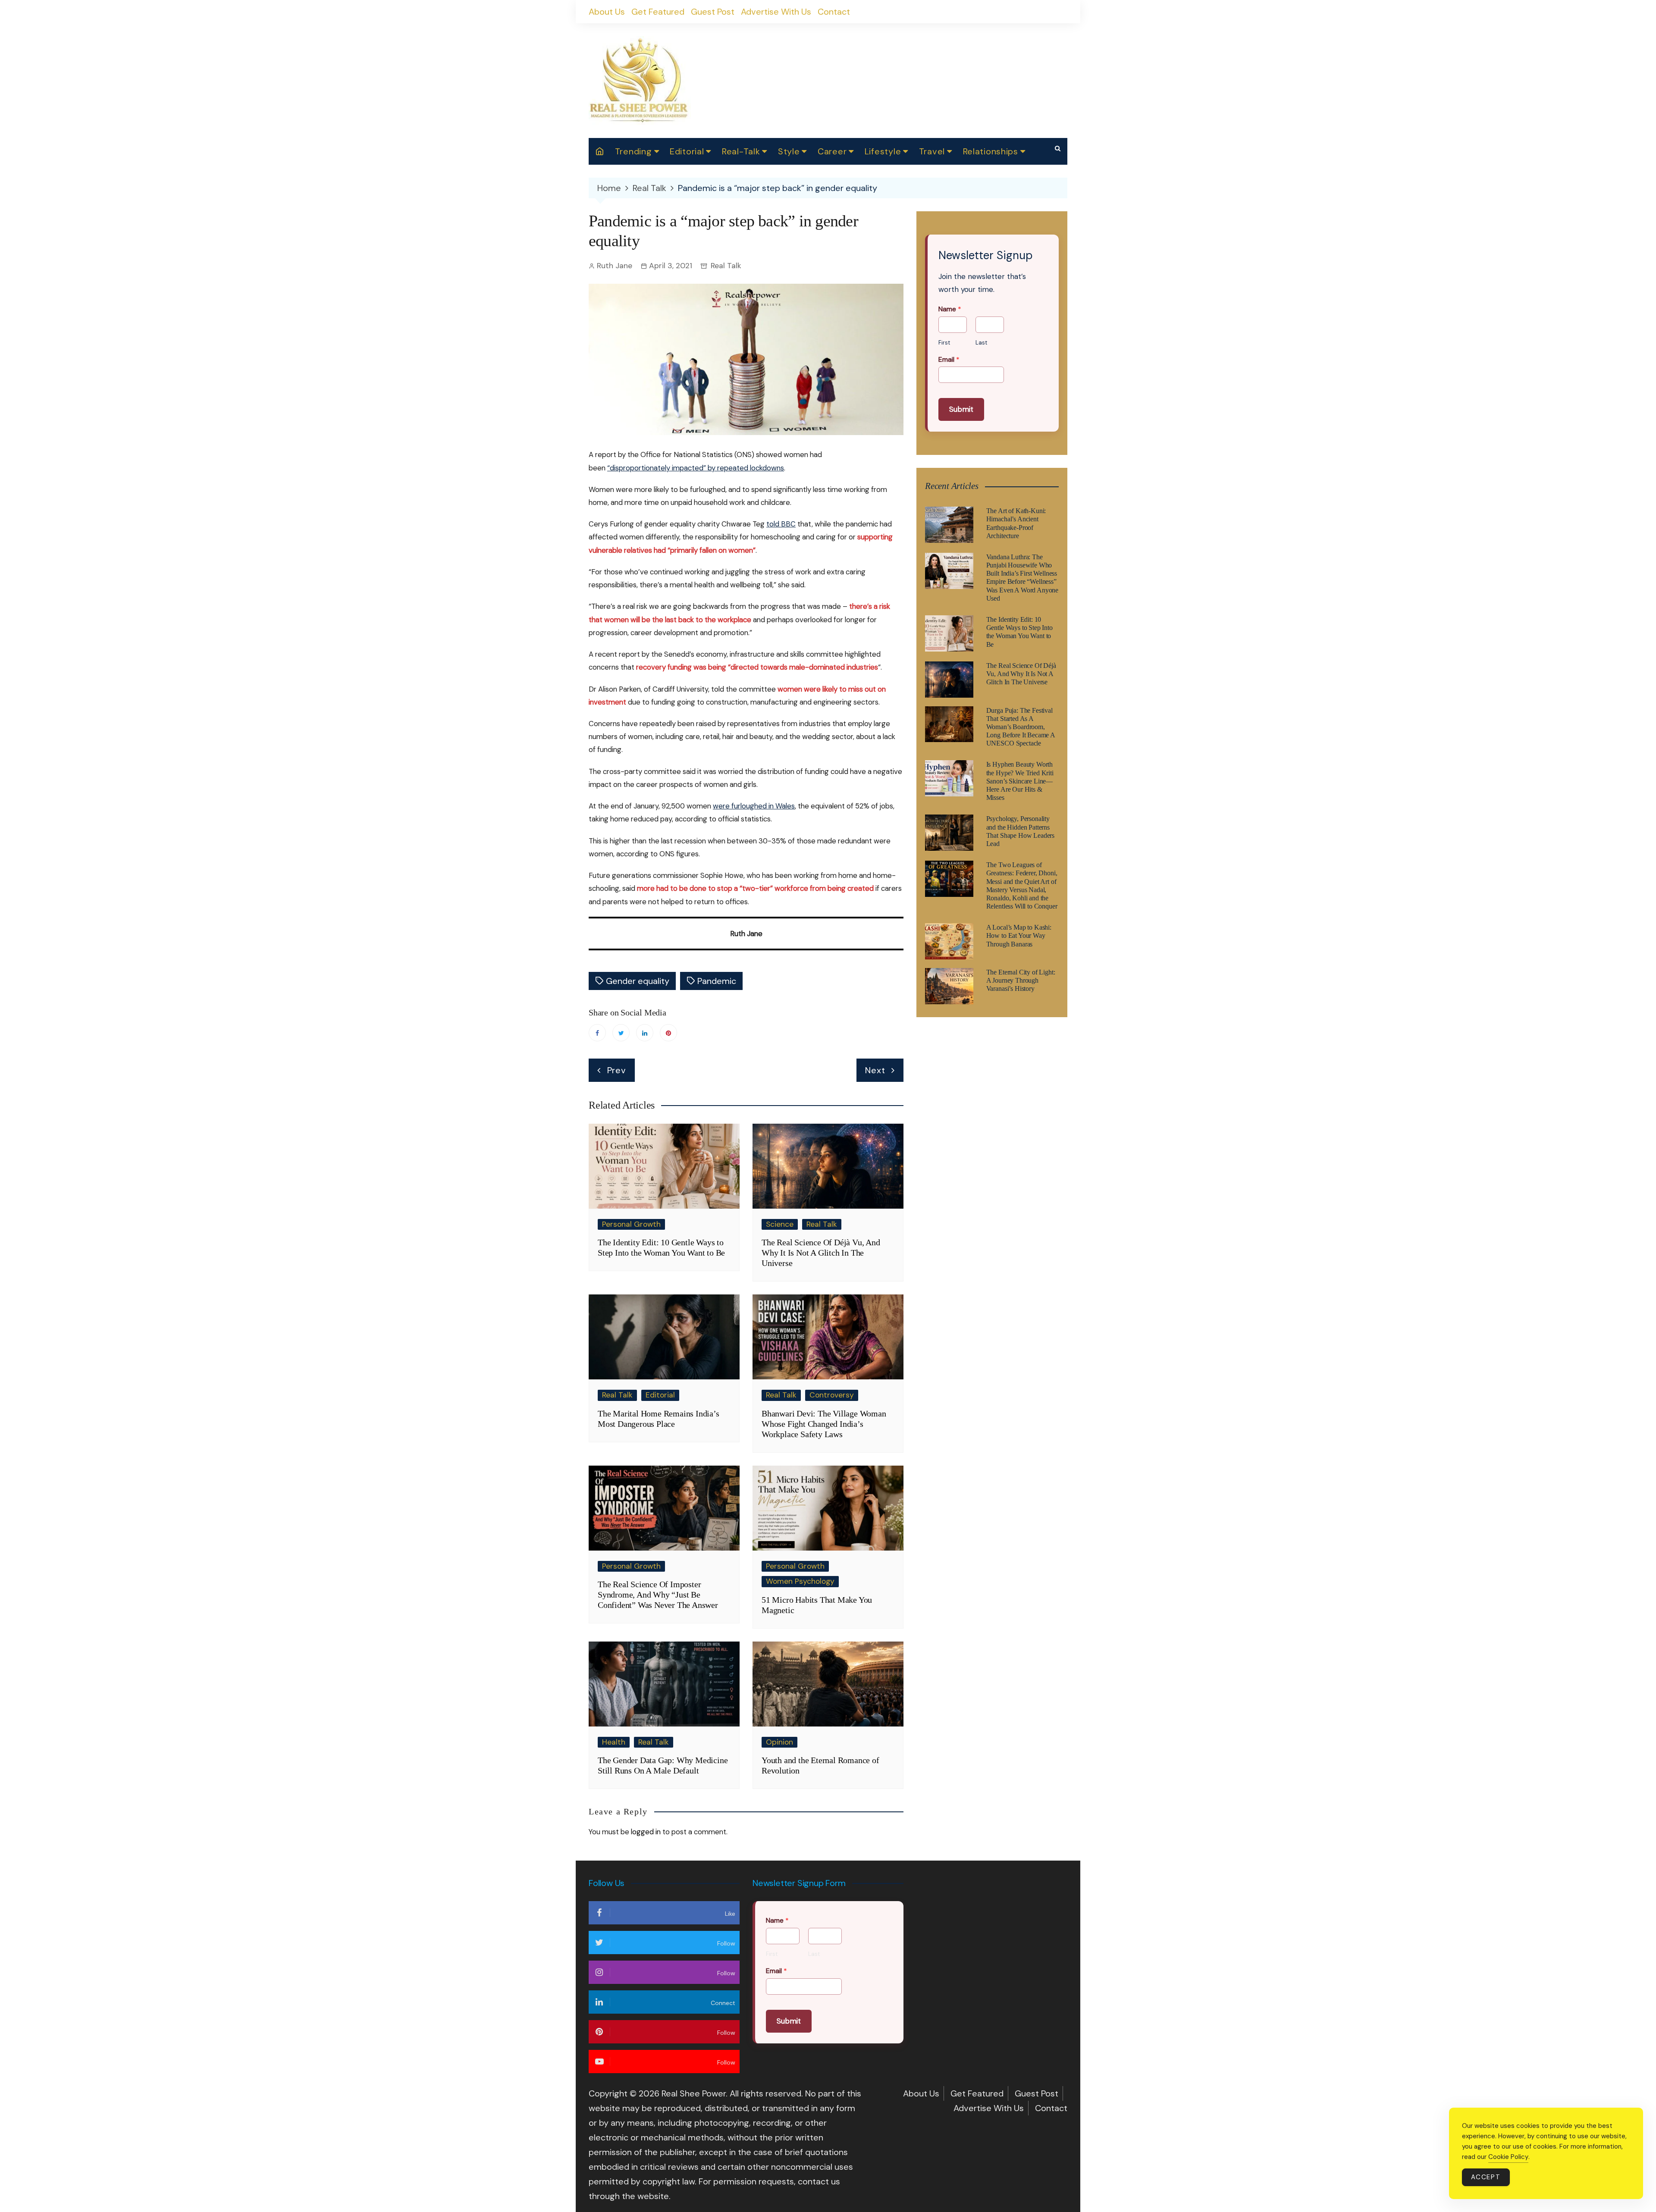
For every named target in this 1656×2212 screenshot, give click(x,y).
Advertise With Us (776, 12)
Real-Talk (741, 151)
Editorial (687, 151)
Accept (1486, 2177)
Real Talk (726, 266)
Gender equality (638, 981)
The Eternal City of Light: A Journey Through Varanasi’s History (1021, 980)
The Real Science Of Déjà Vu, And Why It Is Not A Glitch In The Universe (821, 1253)
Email (949, 360)
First (944, 343)
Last (981, 343)
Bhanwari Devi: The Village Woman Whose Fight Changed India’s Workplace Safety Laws (824, 1424)
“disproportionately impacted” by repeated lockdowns (696, 468)
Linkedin (645, 1033)
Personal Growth (631, 1224)
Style (789, 151)
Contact (834, 12)
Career (832, 151)
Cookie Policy (1508, 2157)
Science (780, 1224)
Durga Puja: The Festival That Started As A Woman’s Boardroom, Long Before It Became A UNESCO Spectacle (1021, 727)
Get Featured (658, 12)
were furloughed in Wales (754, 806)
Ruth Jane (615, 266)
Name (950, 309)
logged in (646, 1832)
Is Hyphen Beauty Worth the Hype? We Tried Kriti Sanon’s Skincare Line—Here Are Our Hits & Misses (1020, 781)
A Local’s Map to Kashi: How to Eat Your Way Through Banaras (1019, 935)
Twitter (621, 1033)
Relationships (991, 151)
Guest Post (713, 12)
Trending (634, 151)
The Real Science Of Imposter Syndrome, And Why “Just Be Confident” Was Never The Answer (658, 1595)
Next (875, 1070)
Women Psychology (800, 1581)
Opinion (779, 1742)
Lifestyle (883, 151)
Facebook (597, 1033)
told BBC (781, 524)
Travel (932, 151)
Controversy (832, 1395)
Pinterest (668, 1033)
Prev (617, 1070)
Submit (961, 409)
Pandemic (717, 981)
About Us (607, 12)
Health (614, 1742)
